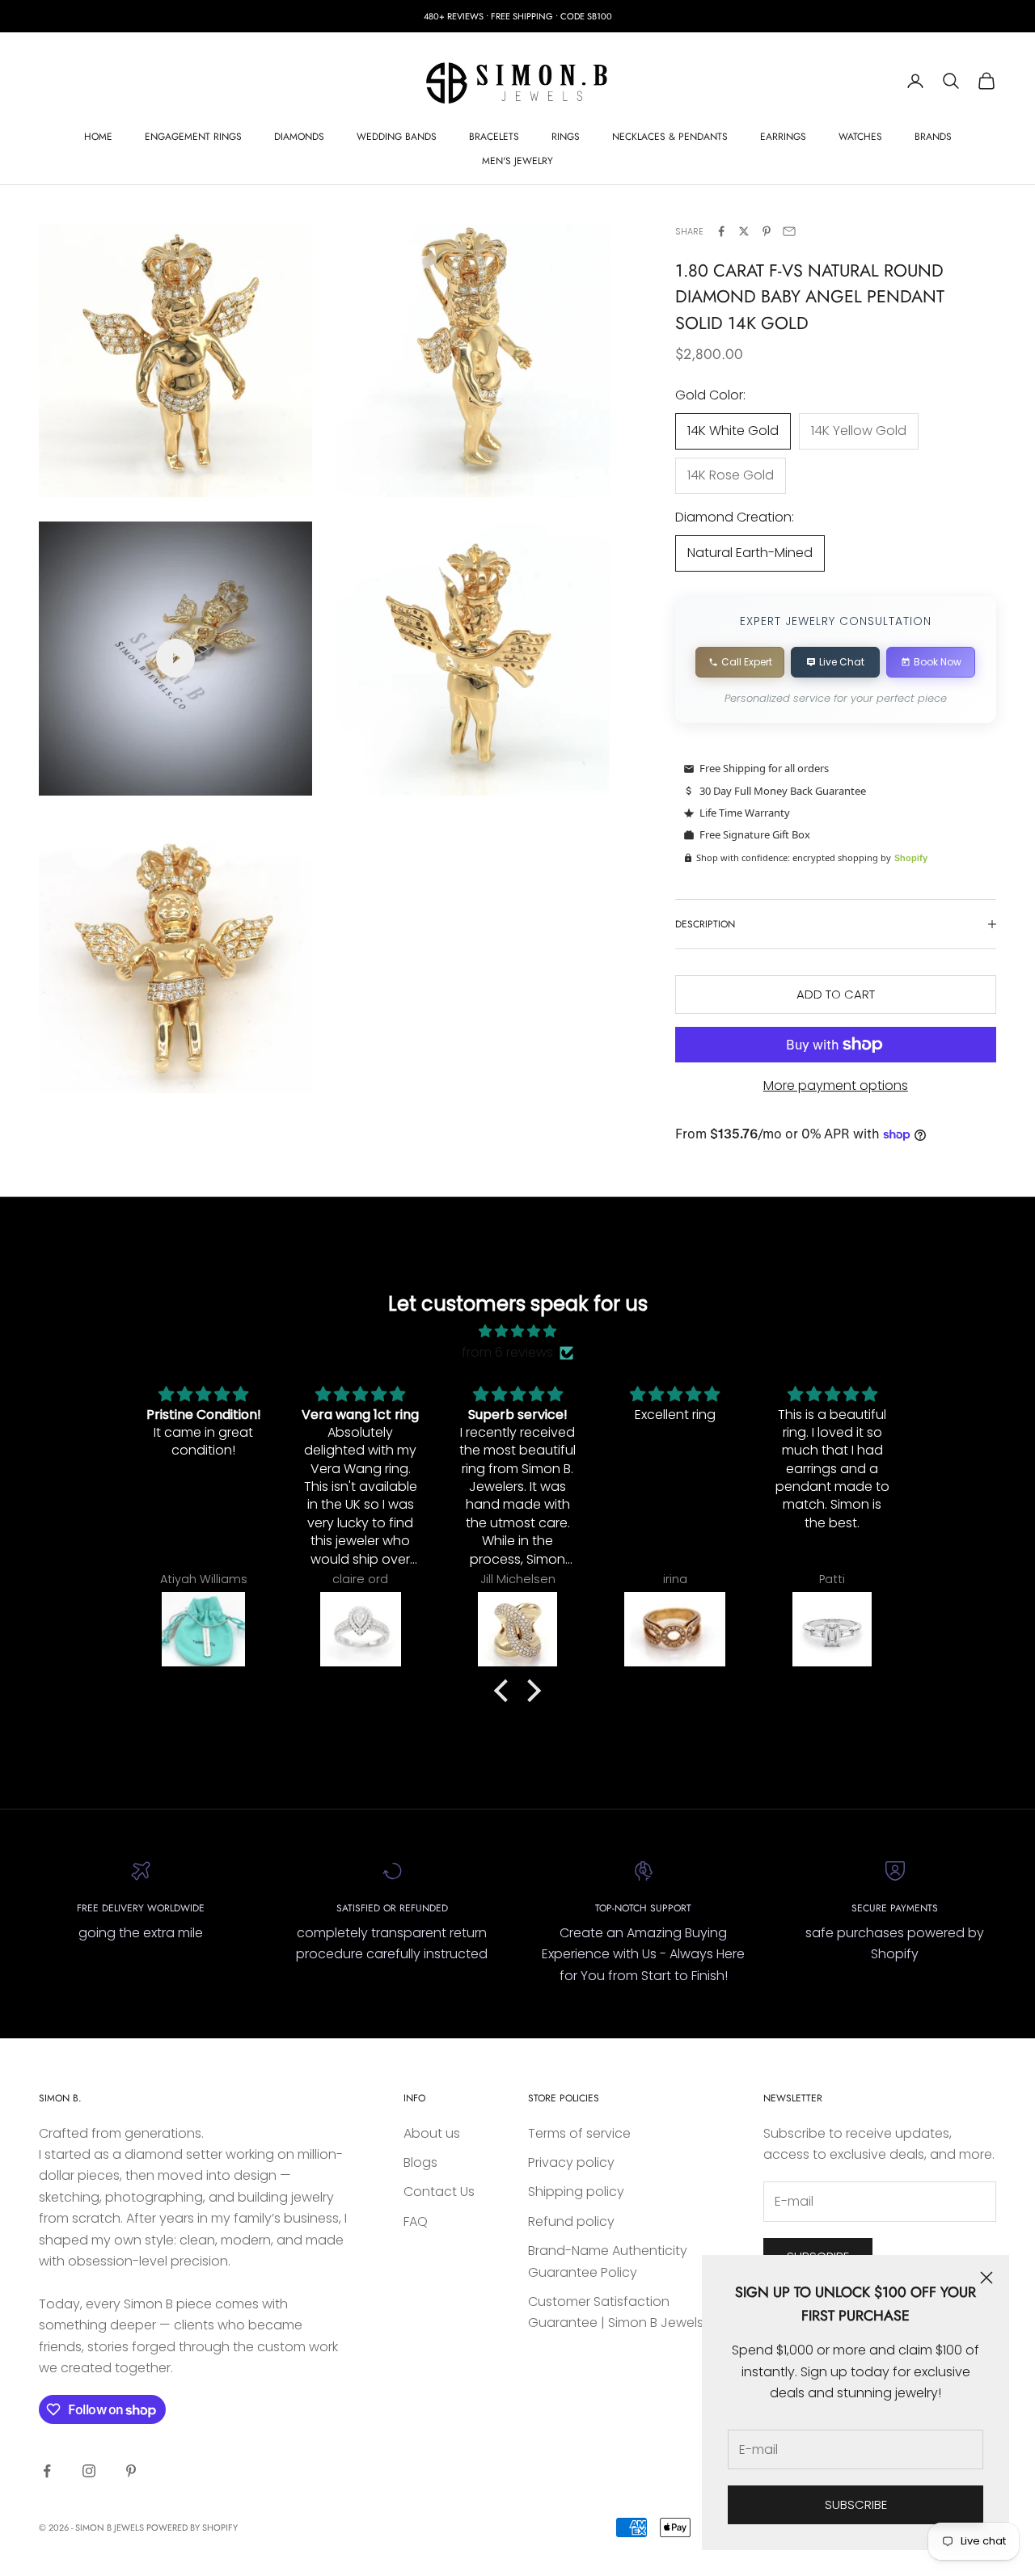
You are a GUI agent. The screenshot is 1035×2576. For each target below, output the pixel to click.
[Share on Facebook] (721, 231)
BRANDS (933, 137)
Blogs (420, 2162)
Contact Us (439, 2192)
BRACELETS (494, 137)
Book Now (938, 662)
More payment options (836, 1085)
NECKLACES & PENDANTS (670, 137)
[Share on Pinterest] (767, 231)
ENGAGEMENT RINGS (193, 137)
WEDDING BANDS (397, 137)
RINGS (566, 137)
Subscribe (856, 2504)
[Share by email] (789, 231)
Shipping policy (576, 2192)
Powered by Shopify (192, 2527)
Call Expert (747, 662)
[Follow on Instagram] (89, 2471)
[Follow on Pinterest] (131, 2471)
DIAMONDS (299, 137)
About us (432, 2133)
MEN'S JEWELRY (517, 161)
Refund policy (571, 2221)
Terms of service (579, 2133)
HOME (98, 137)
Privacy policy (571, 2162)
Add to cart (836, 994)
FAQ (416, 2221)
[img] (517, 1331)
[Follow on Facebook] (47, 2471)
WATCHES (860, 137)
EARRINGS (783, 137)
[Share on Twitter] (744, 231)
